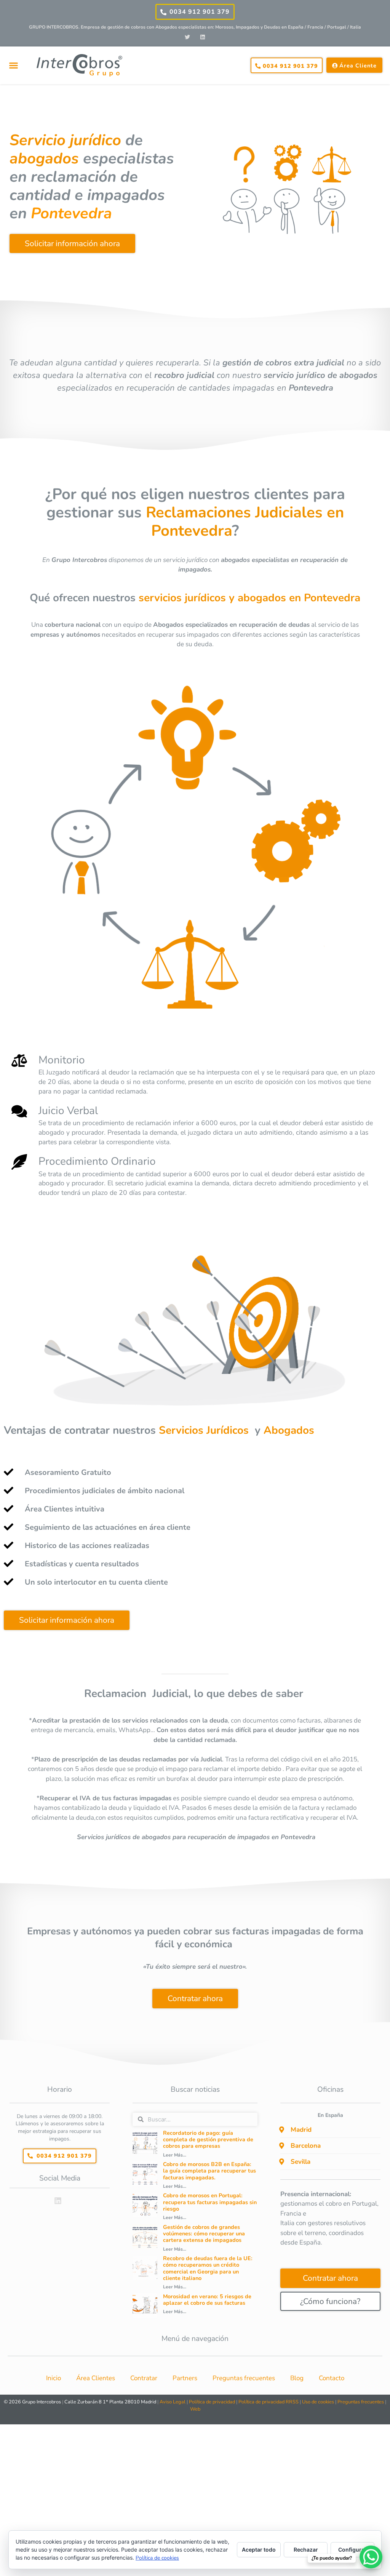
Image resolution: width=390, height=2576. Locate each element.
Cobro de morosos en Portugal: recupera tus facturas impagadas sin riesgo (210, 2202)
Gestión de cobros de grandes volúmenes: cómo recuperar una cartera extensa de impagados (204, 2234)
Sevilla (300, 2162)
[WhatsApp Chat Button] (371, 2557)
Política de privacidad (212, 2402)
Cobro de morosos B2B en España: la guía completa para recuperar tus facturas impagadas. (209, 2171)
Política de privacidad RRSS (269, 2402)
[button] (13, 66)
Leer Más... (175, 2155)
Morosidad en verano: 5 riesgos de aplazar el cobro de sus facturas (207, 2300)
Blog (297, 2378)
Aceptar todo (259, 2550)
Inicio (54, 2378)
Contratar (144, 2378)
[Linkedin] (202, 37)
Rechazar (306, 2550)
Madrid (301, 2130)
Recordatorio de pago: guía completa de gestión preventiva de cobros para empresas (208, 2140)
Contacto (332, 2378)
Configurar (352, 2550)
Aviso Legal (173, 2402)
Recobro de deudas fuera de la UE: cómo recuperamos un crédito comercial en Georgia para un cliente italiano (208, 2268)
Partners (185, 2378)
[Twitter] (188, 37)
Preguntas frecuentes (244, 2378)
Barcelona (306, 2146)
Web (195, 2409)
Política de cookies (157, 2558)
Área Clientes (96, 2378)
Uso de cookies (318, 2402)
